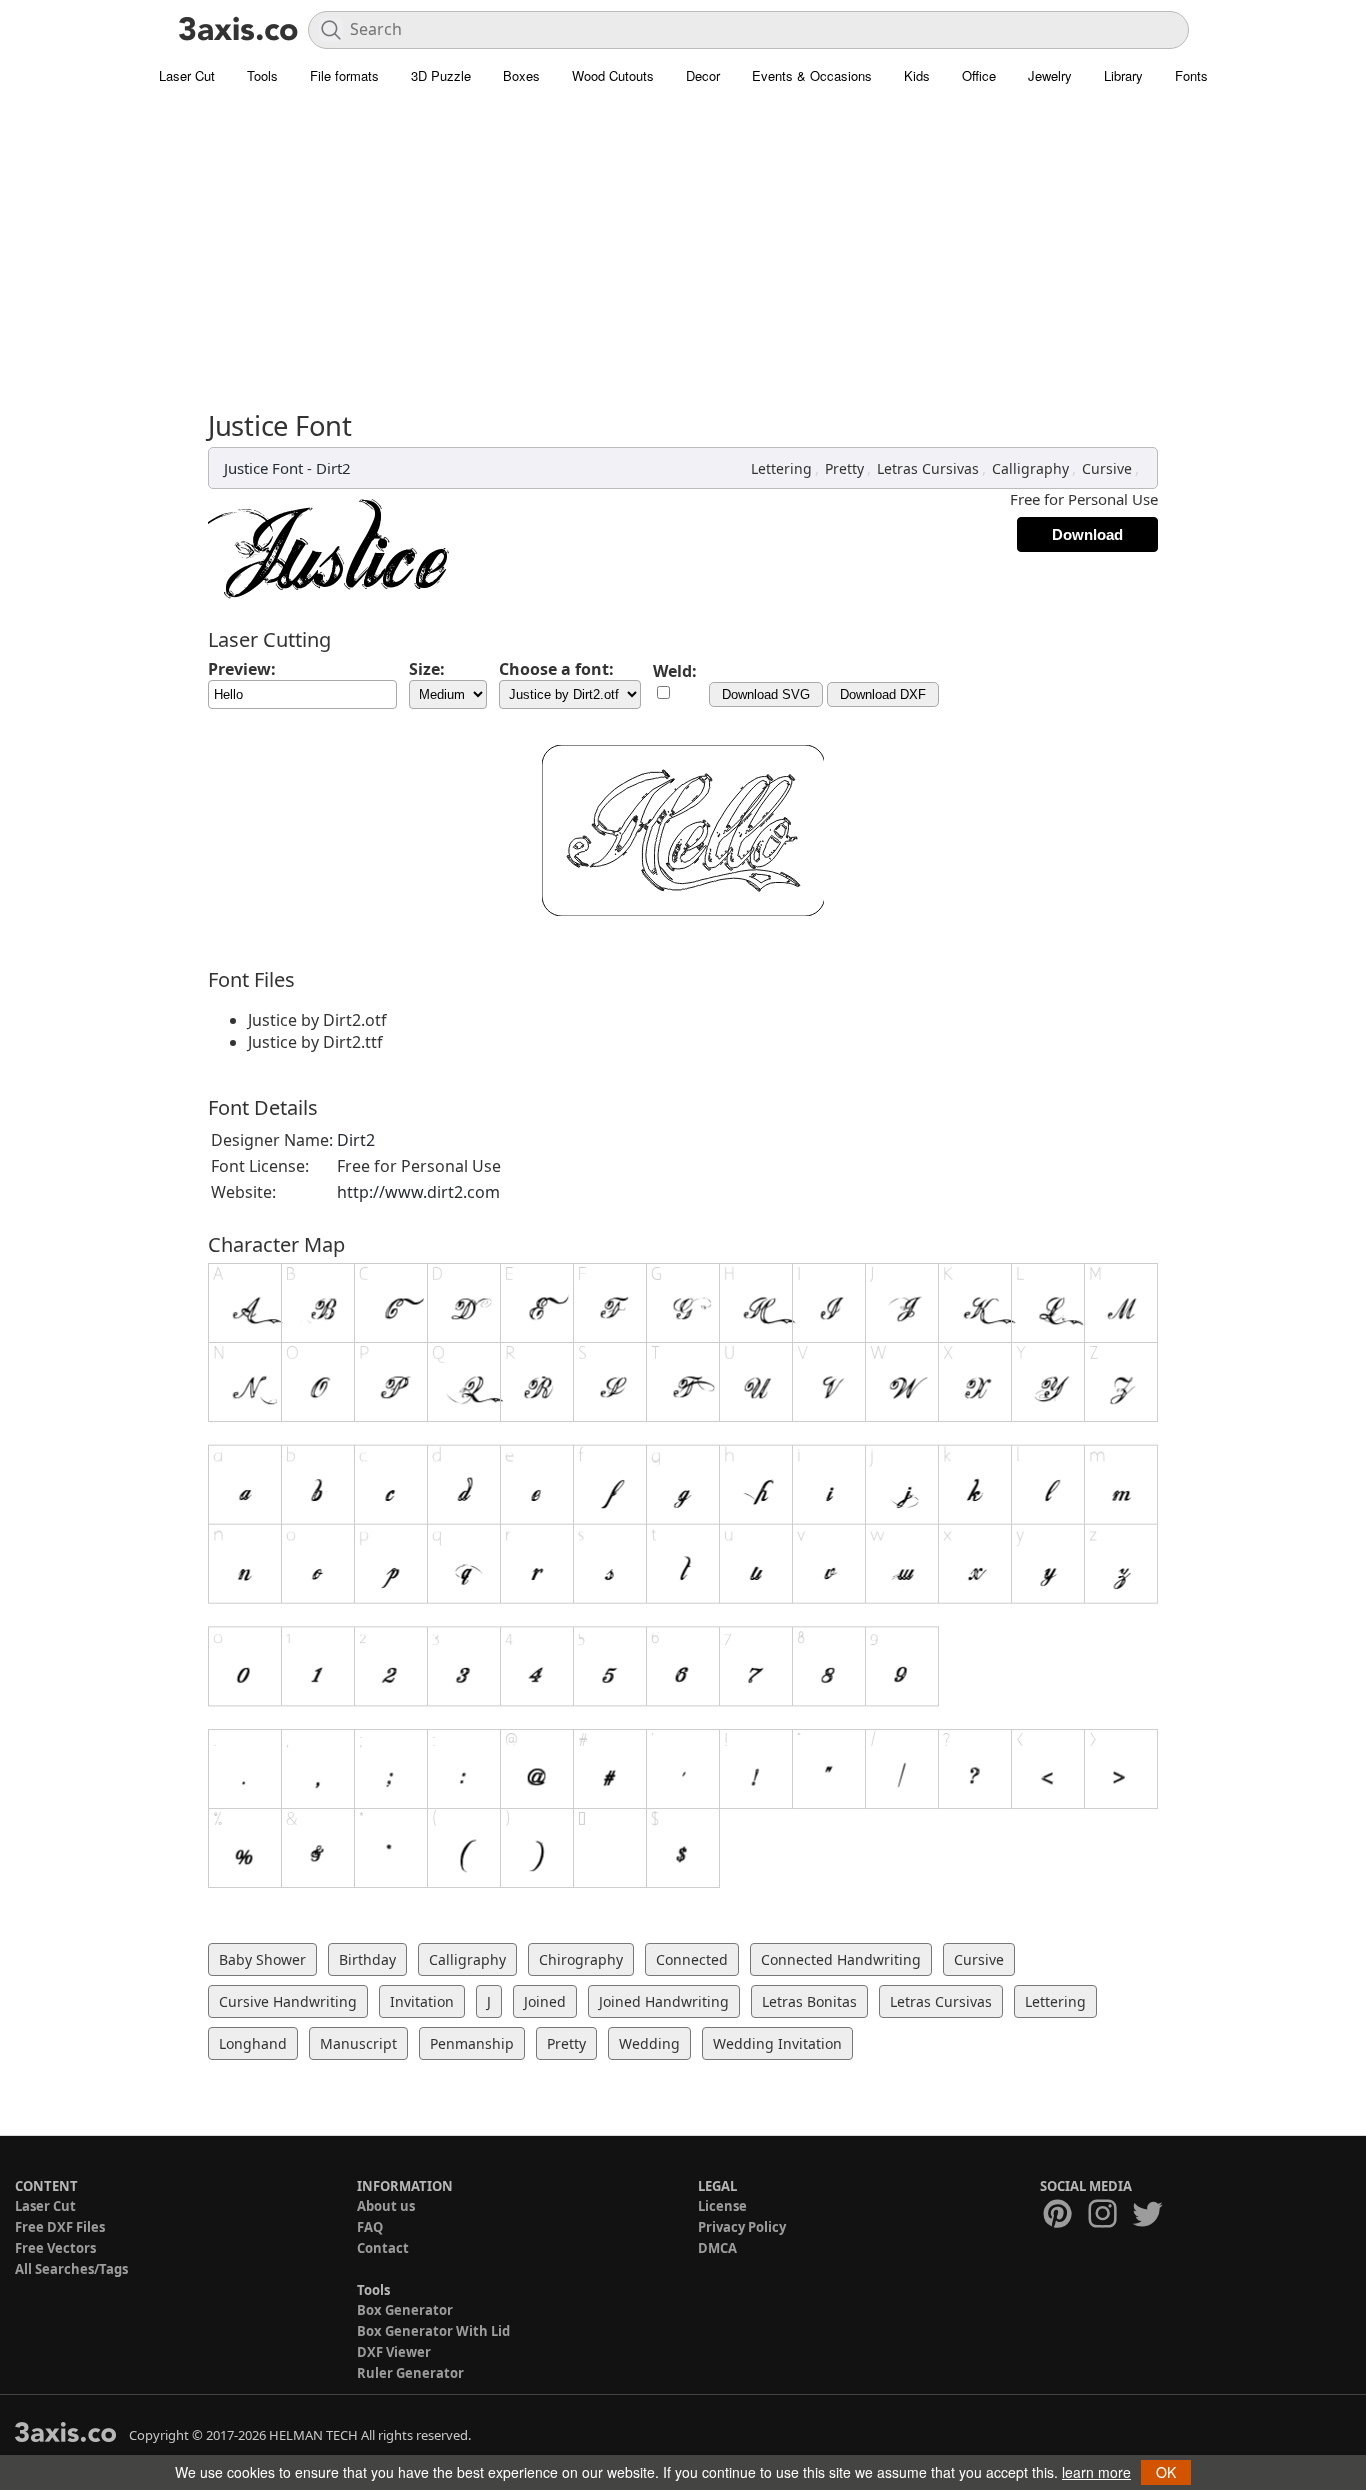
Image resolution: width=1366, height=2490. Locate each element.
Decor (703, 75)
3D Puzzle (441, 75)
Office (979, 75)
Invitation (422, 2001)
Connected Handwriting (841, 1959)
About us (386, 2206)
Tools (262, 75)
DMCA (717, 2248)
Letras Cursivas (928, 468)
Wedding (649, 2043)
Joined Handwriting (664, 2001)
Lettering (781, 468)
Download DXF (883, 694)
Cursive (1107, 468)
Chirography (581, 1959)
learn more (1096, 2472)
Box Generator (405, 2310)
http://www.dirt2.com (418, 1192)
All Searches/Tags (71, 2269)
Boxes (521, 75)
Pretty (844, 468)
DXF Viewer (394, 2352)
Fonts (1191, 75)
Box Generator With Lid (433, 2331)
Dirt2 (333, 468)
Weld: (675, 671)
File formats (344, 75)
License (722, 2206)
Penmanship (472, 2043)
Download (1087, 534)
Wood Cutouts (613, 75)
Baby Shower (262, 1959)
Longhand (253, 2043)
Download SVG (766, 694)
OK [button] (1166, 2472)
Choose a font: (556, 669)
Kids (917, 75)
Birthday (367, 1959)
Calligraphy (1030, 468)
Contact (383, 2248)
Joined (545, 2001)
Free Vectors (55, 2248)
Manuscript (358, 2043)
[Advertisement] (683, 260)
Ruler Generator (410, 2373)
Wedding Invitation (777, 2043)
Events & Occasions (812, 75)
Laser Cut (187, 75)
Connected (692, 1959)
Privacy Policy (742, 2227)
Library (1123, 75)
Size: (427, 669)
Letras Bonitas (809, 2001)
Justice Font (263, 468)
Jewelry (1050, 75)
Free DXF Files (60, 2227)
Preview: (242, 669)
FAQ (370, 2227)
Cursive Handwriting (288, 2001)
